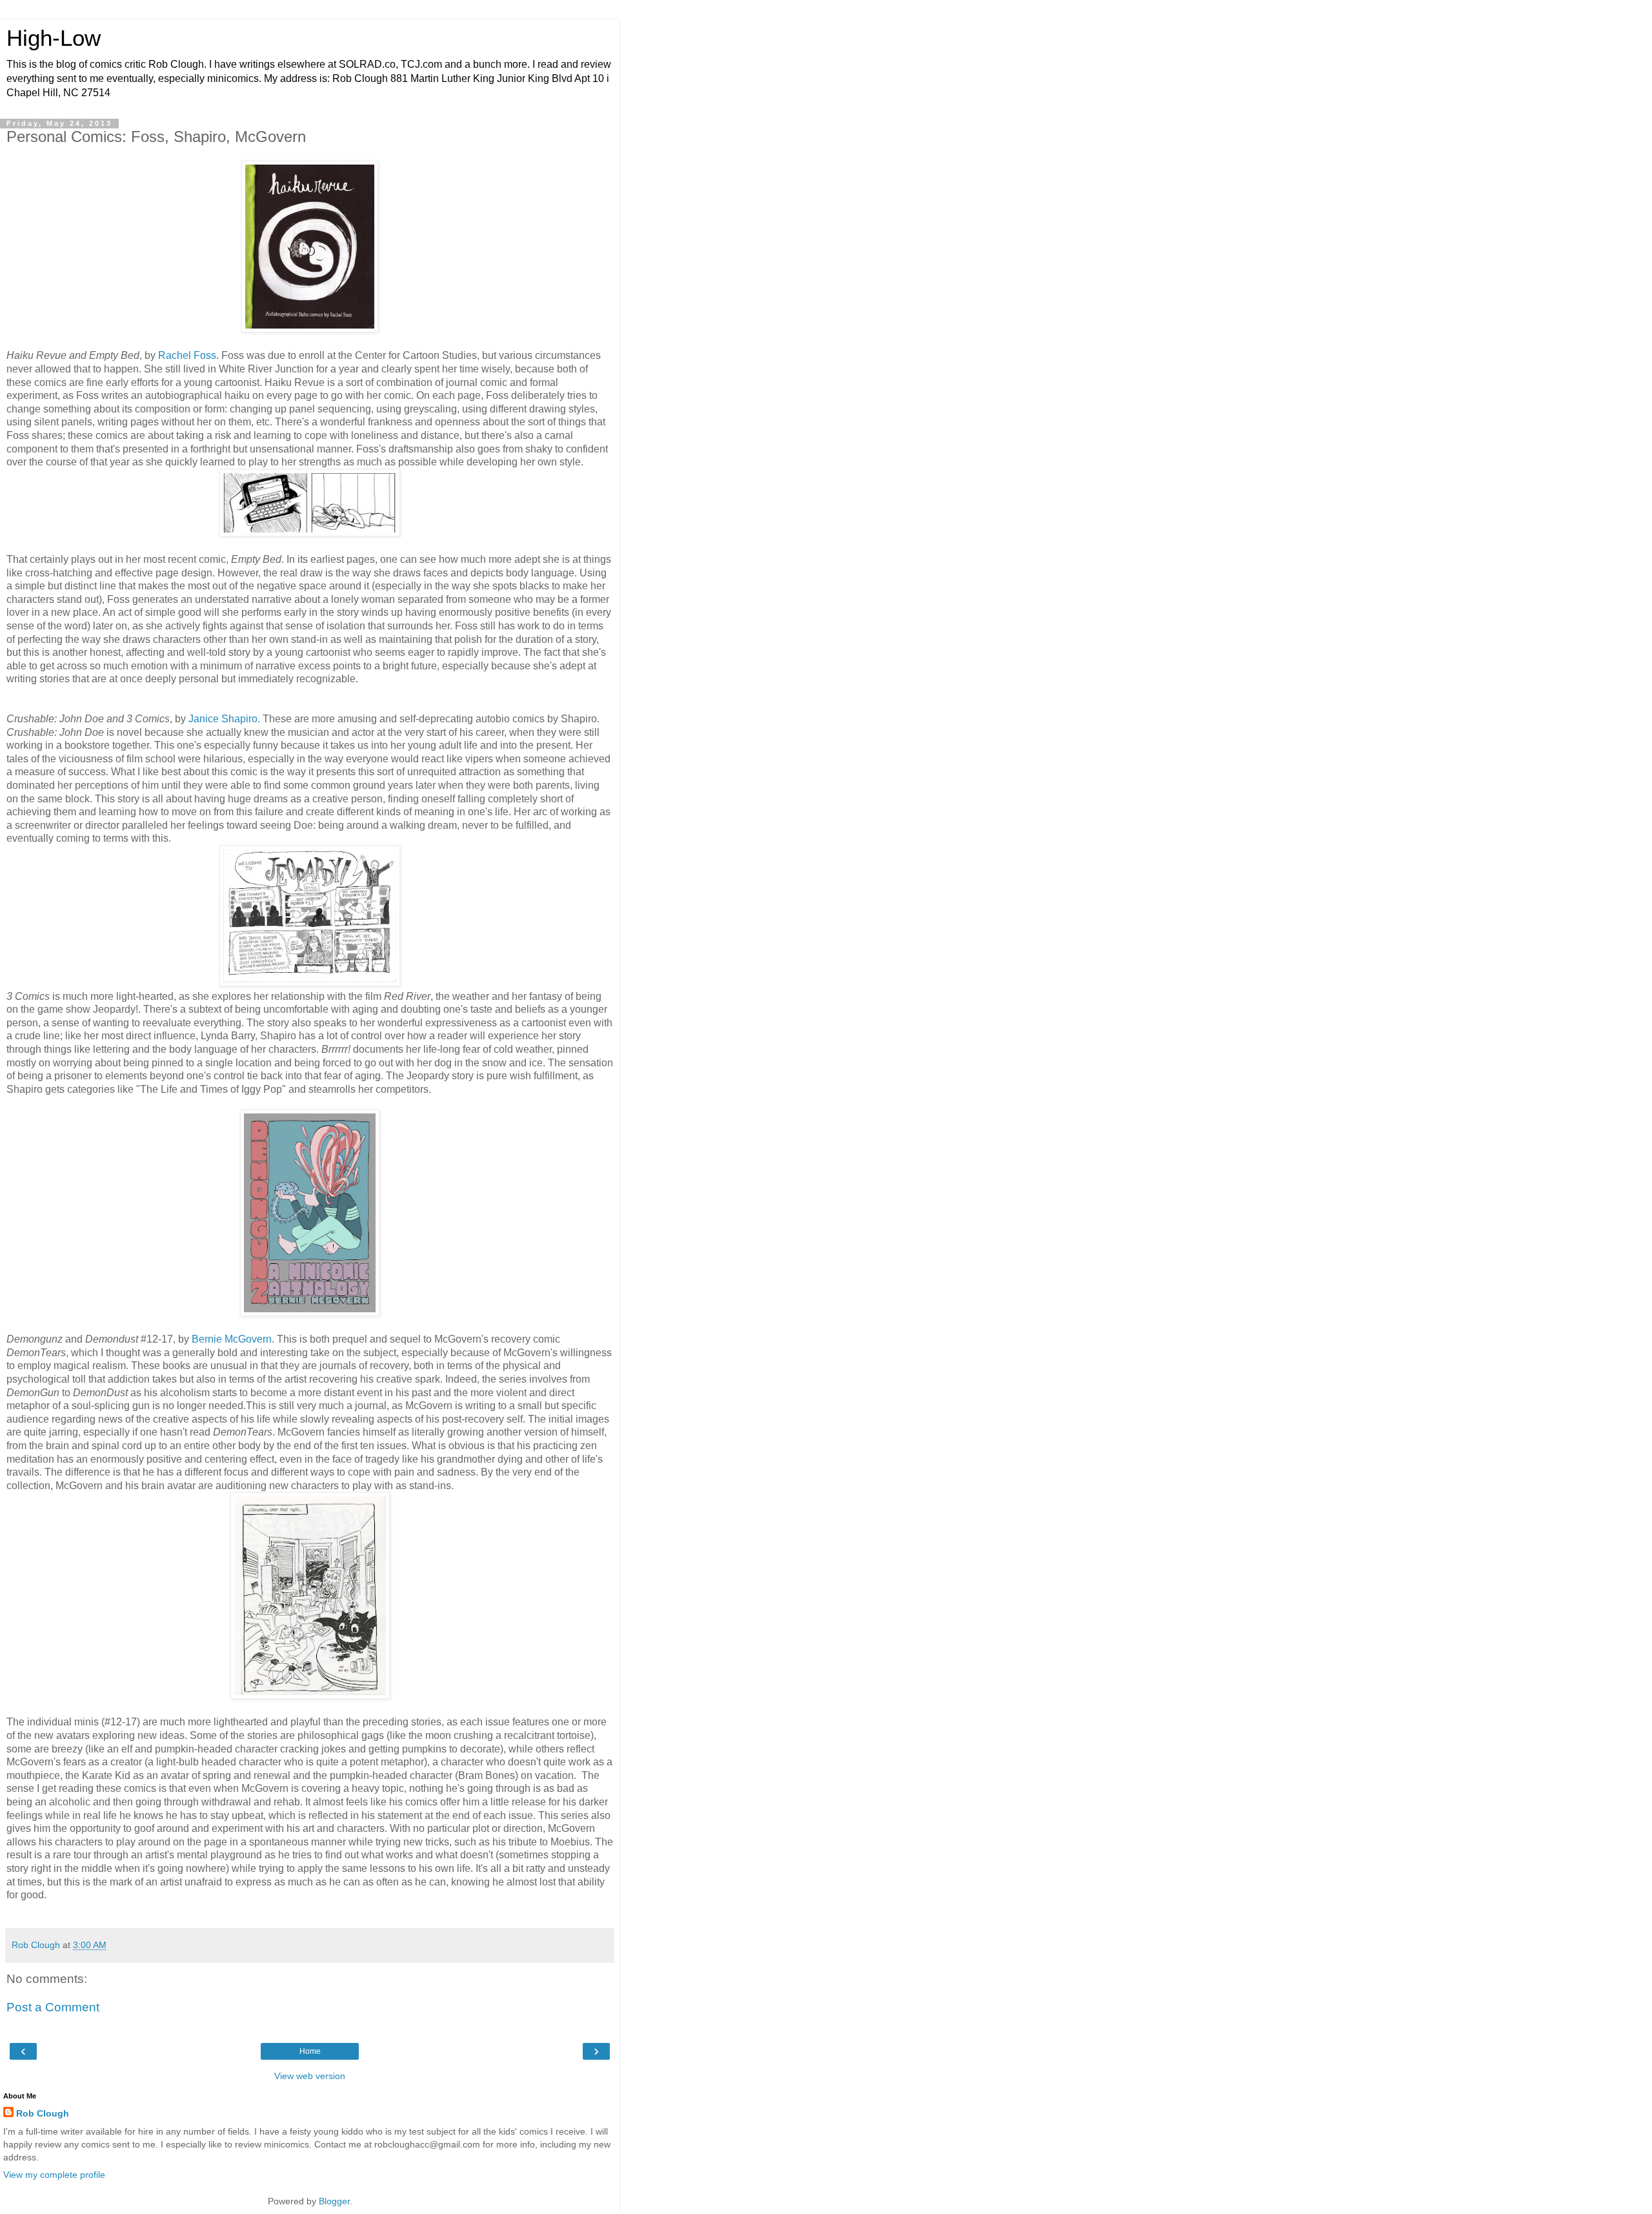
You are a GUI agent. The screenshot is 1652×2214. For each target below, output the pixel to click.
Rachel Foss (187, 355)
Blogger (334, 2201)
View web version (310, 2076)
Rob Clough (43, 2113)
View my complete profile (54, 2175)
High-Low (54, 38)
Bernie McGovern (232, 1339)
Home (310, 2051)
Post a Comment (53, 2007)
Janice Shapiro (223, 719)
